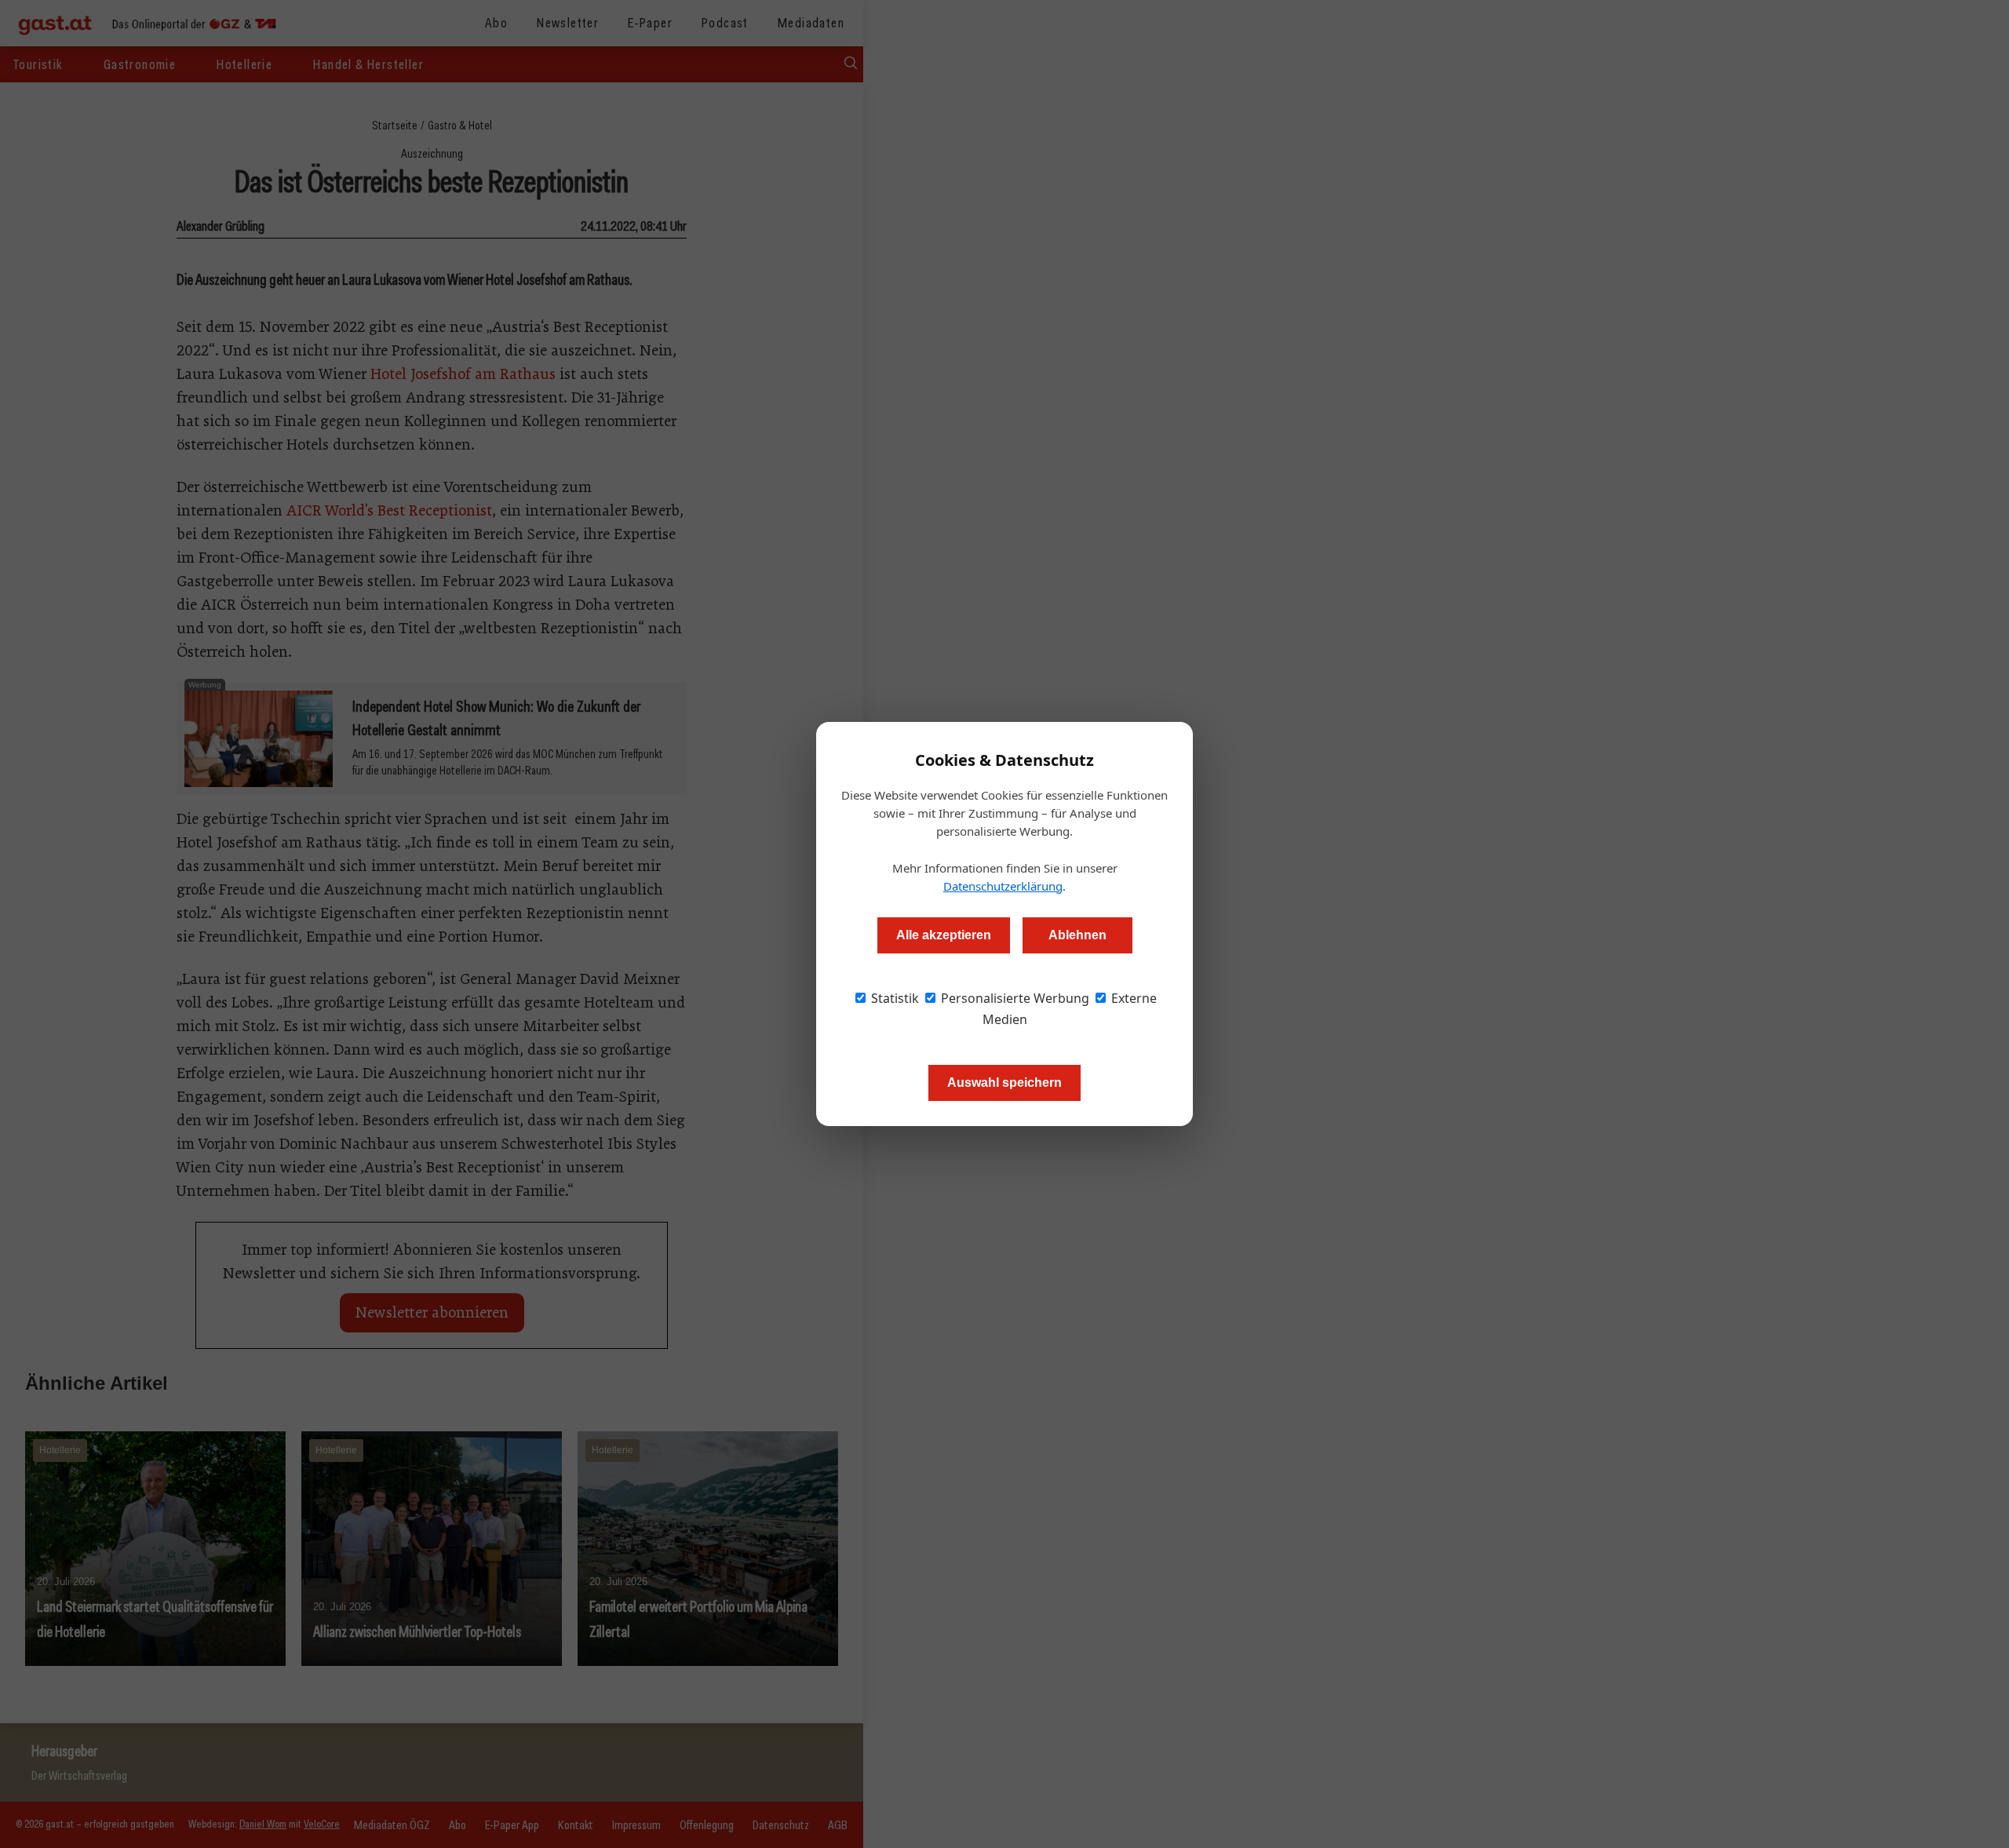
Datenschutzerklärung (1003, 886)
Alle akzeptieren (944, 935)
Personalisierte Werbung (1014, 998)
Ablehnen (1077, 935)
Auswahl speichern (1004, 1083)
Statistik (893, 998)
